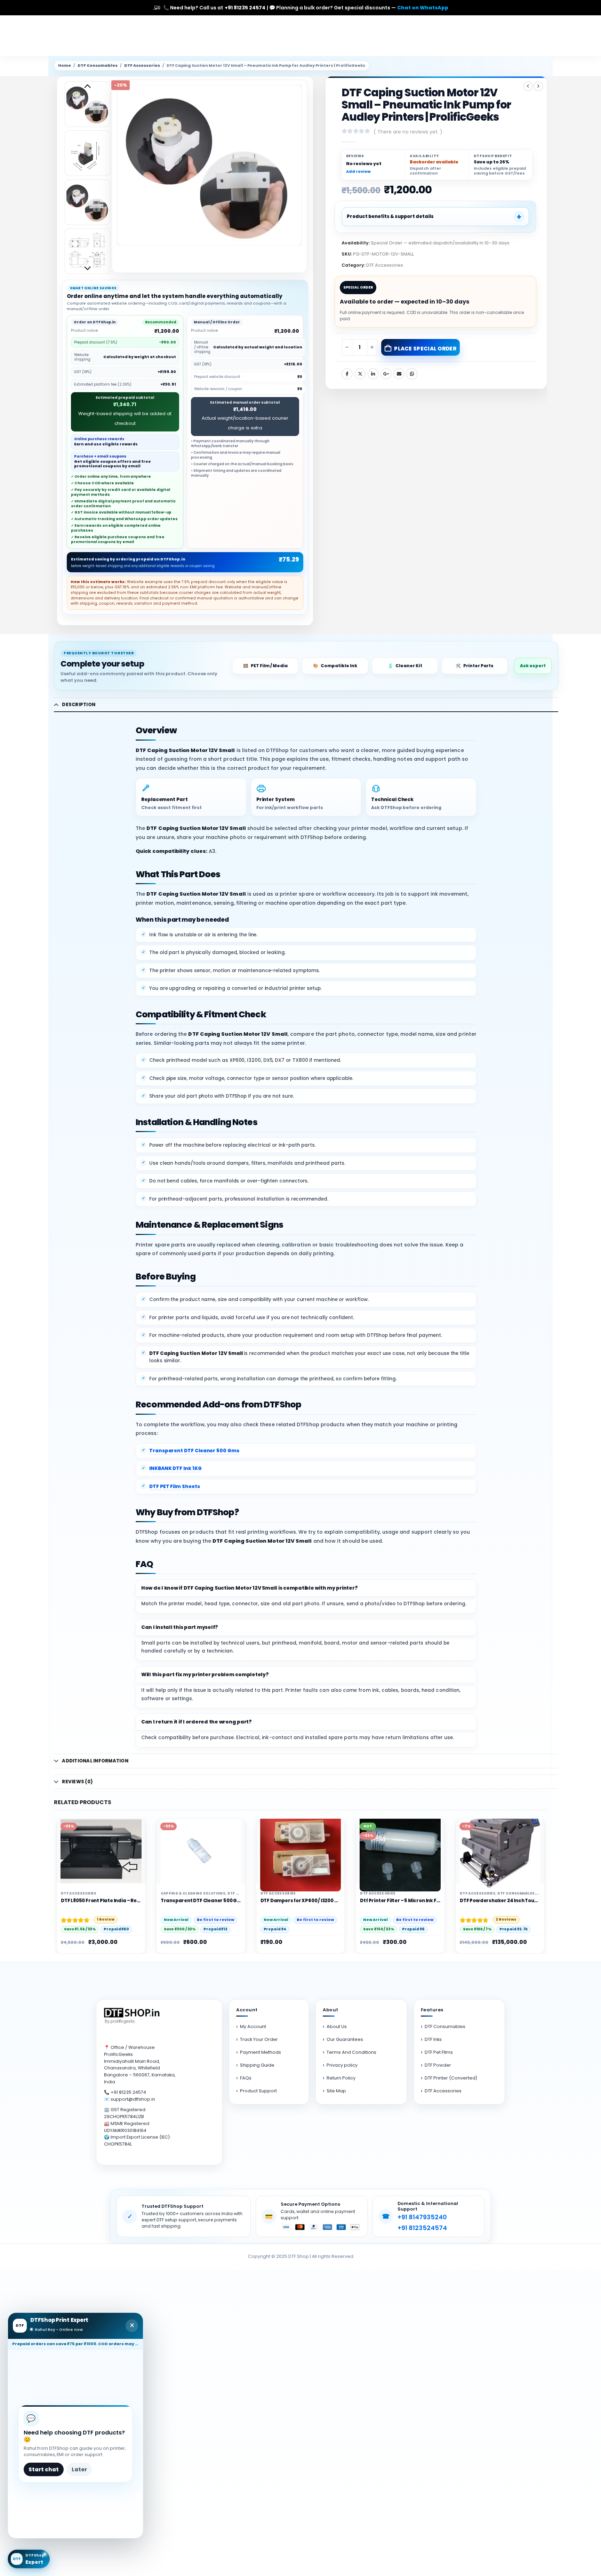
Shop (363, 36)
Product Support (258, 2091)
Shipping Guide (257, 2065)
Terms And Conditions (351, 2052)
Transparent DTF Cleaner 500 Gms (194, 1451)
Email (399, 374)
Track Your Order (259, 2039)
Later (79, 2469)
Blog (419, 36)
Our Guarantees (345, 2039)
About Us (391, 36)
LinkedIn (373, 374)
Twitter (360, 374)
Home (338, 36)
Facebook (347, 374)
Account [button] (247, 2010)
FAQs (246, 2078)
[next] (538, 86)
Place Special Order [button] (395, 1831)
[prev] (528, 86)
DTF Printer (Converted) (451, 2078)
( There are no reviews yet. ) (408, 132)
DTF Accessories (142, 66)
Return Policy (341, 2078)
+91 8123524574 (422, 2228)
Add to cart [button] (96, 1831)
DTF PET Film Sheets (175, 1487)
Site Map (336, 2091)
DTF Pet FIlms (439, 2052)
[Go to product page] (101, 1851)
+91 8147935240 (422, 2217)
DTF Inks (433, 2039)
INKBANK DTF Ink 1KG (175, 1468)
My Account (253, 2026)
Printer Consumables (520, 1893)
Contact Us (449, 36)
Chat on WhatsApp (423, 8)
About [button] (331, 2010)
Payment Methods (261, 2052)
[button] (119, 165)
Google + (386, 374)
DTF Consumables (98, 66)
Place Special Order (425, 349)
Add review (358, 172)
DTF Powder (438, 2065)
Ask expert (533, 666)
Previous (87, 87)
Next (87, 269)
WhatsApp (412, 374)
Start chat (44, 2469)
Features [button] (432, 2010)
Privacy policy (342, 2065)
